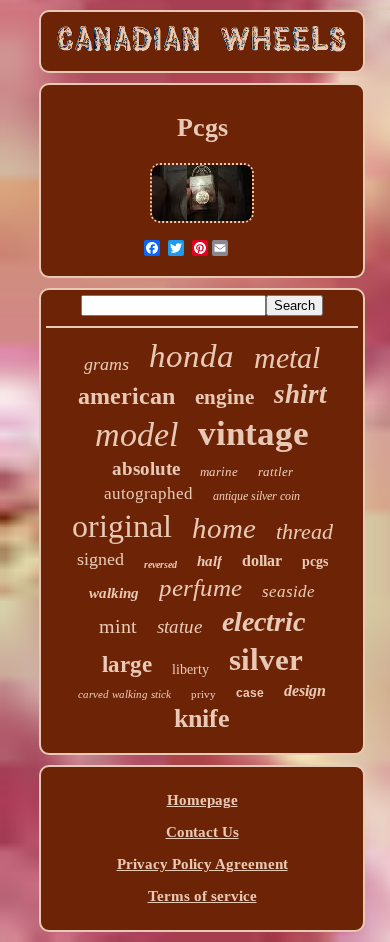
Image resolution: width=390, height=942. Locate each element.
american (126, 396)
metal (287, 357)
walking (114, 593)
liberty (190, 669)
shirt (300, 394)
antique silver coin (256, 496)
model (136, 434)
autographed (148, 493)
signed (100, 559)
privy (203, 694)
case (250, 693)
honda (191, 356)
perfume (200, 587)
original (122, 526)
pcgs (315, 561)
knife (202, 718)
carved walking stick (124, 694)
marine (219, 471)
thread (304, 531)
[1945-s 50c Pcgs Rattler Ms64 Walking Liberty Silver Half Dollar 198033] (202, 221)
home (224, 528)
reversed (160, 564)
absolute (146, 468)
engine (224, 397)
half (209, 561)
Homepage (202, 800)
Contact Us (202, 832)
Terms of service (202, 896)
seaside (288, 591)
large (127, 664)
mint (118, 626)
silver (266, 659)
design (305, 690)
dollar (262, 560)
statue (179, 626)
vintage (253, 433)
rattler (275, 471)
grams (106, 364)
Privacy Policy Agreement (202, 864)
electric (263, 621)
